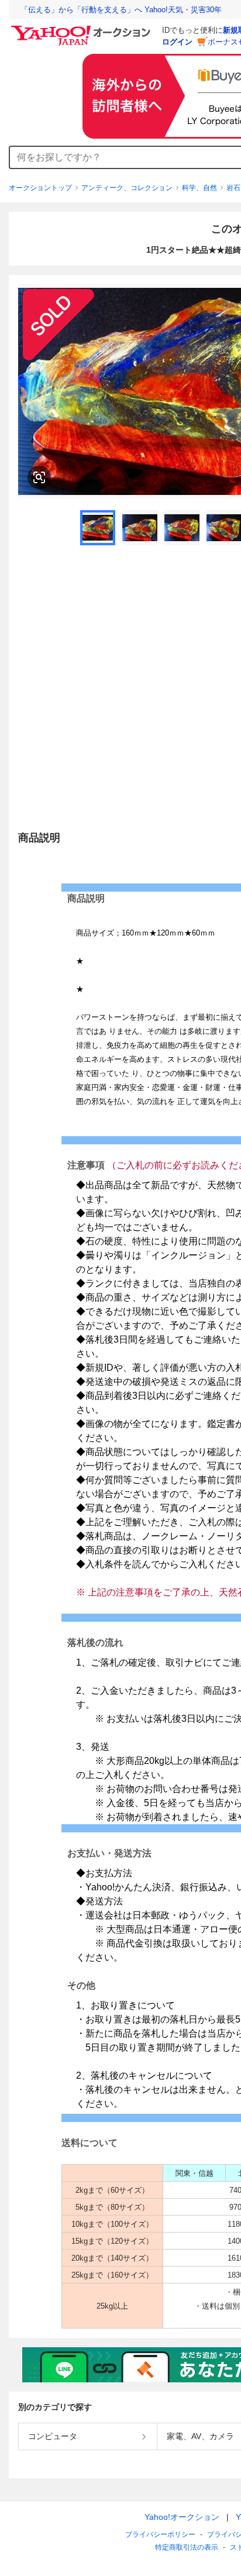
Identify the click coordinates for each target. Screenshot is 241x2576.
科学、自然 (199, 188)
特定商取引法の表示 (187, 2547)
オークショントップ (40, 188)
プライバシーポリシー (160, 2534)
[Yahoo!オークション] (82, 29)
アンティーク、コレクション (127, 188)
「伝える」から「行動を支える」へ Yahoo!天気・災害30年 (121, 10)
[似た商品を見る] (39, 477)
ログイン (177, 42)
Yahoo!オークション (182, 2517)
